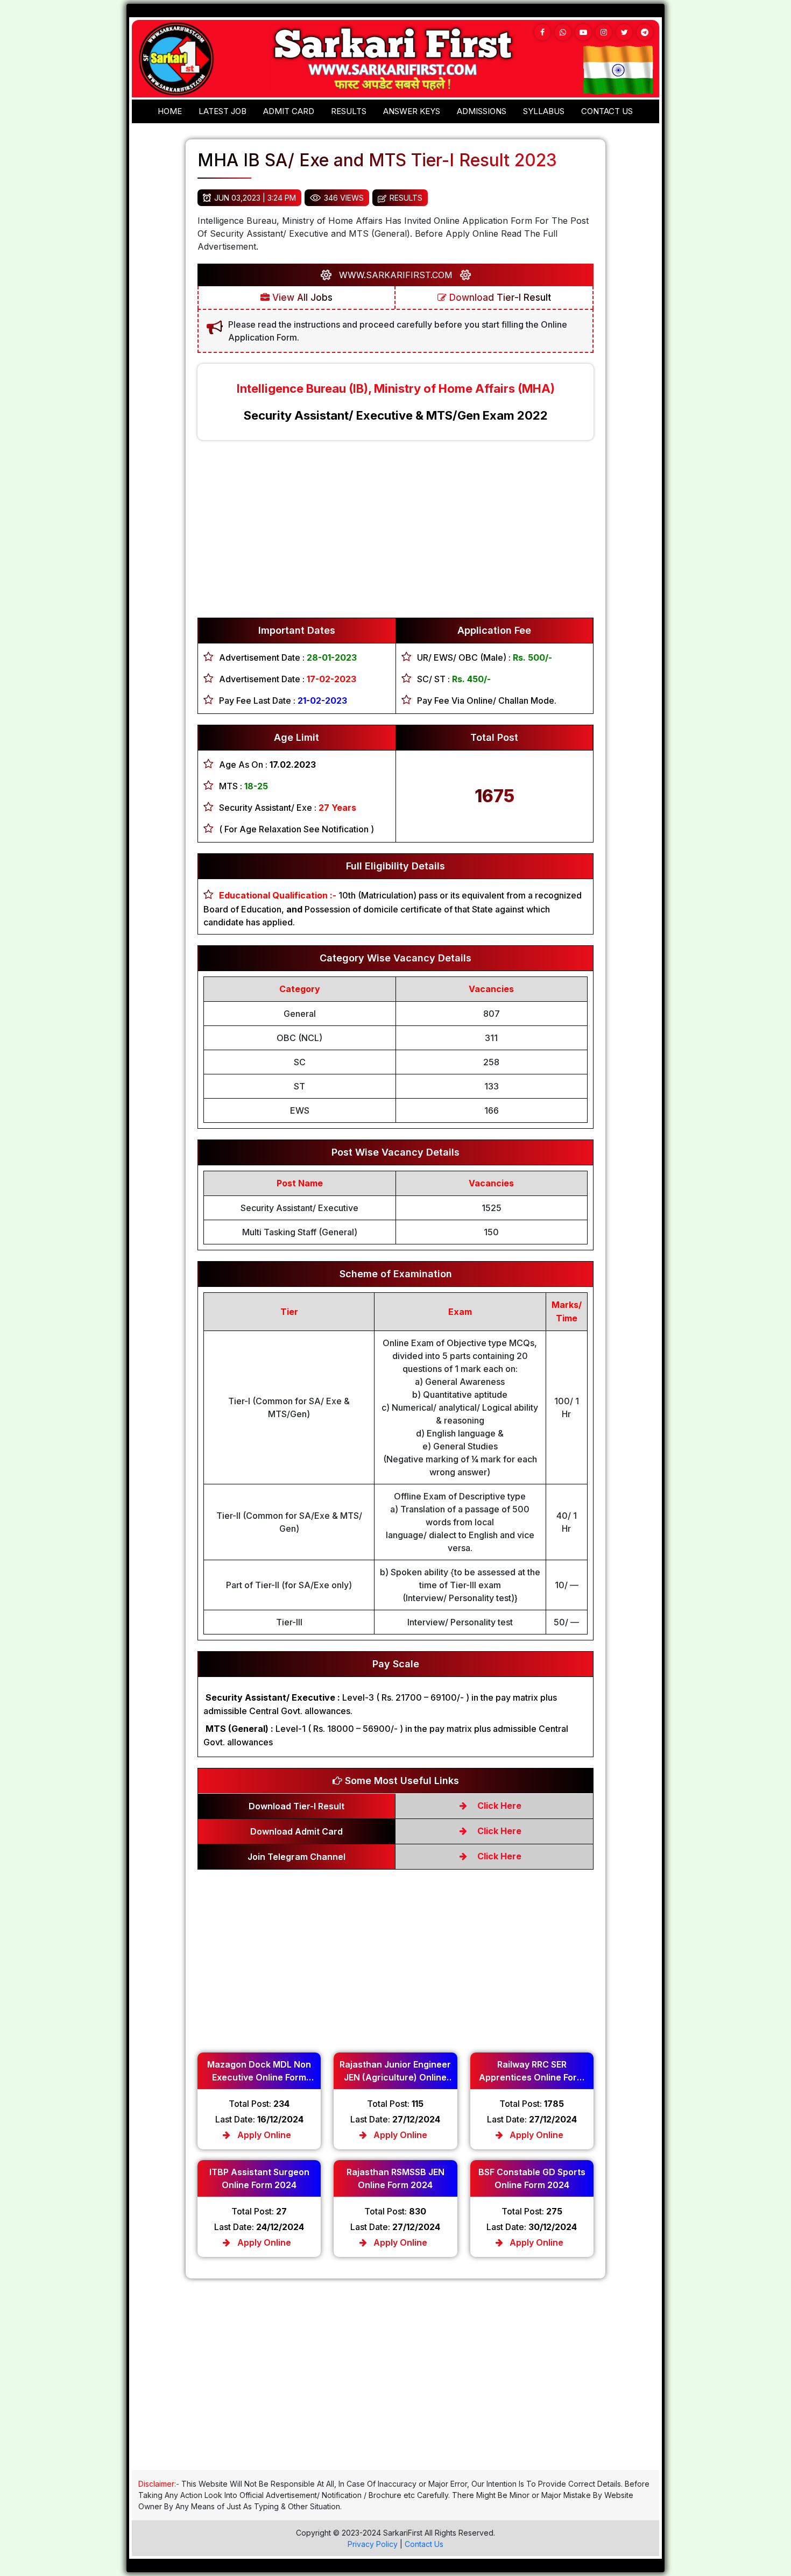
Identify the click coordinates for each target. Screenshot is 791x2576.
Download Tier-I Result (499, 298)
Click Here (498, 1806)
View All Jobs (301, 298)
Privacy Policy (373, 2544)
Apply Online (263, 2135)
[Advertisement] (395, 534)
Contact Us (424, 2544)
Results (349, 111)
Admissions (482, 111)
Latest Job (223, 111)
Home (170, 111)
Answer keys (412, 111)
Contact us (607, 111)
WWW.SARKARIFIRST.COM (396, 275)
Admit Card (289, 111)
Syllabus (544, 111)
